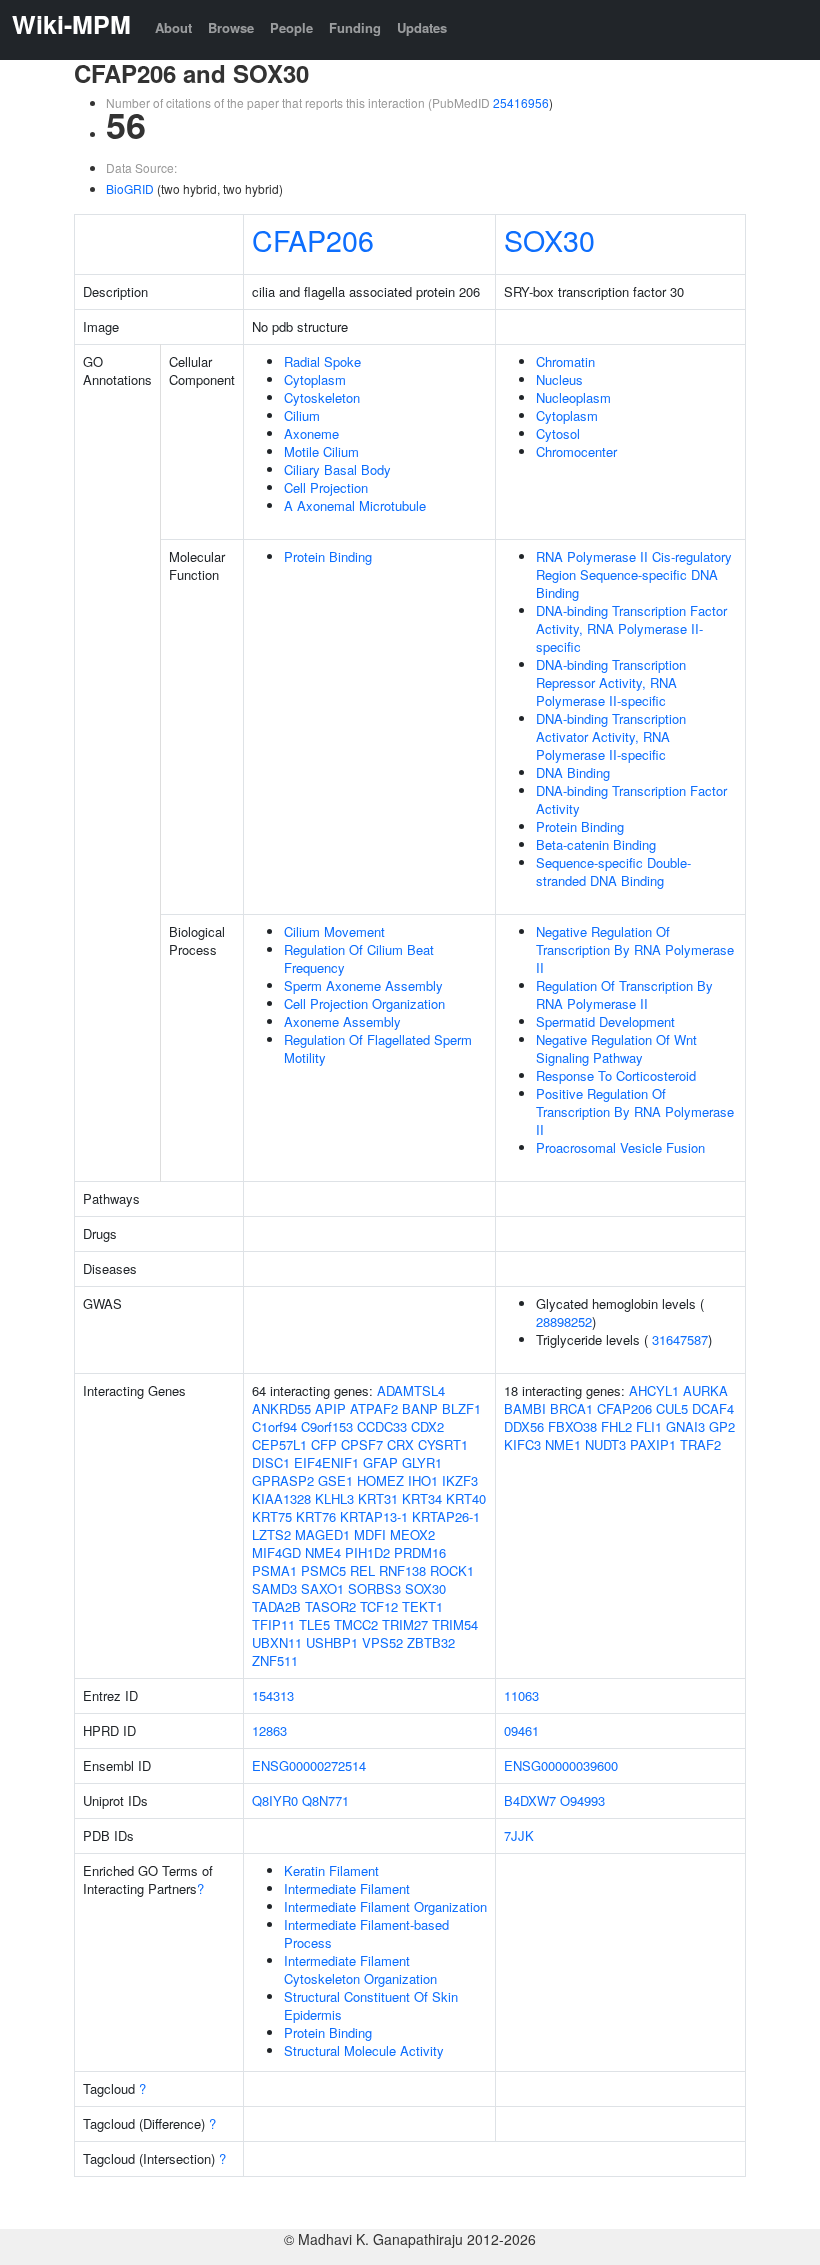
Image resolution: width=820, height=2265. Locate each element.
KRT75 (272, 1516)
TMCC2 (356, 1624)
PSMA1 (274, 1570)
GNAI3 (685, 1426)
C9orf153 (327, 1426)
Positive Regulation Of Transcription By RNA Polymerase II (635, 1111)
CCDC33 (382, 1426)
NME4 (323, 1552)
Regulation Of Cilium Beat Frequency (359, 958)
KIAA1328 (281, 1498)
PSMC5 (323, 1570)
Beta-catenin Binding (596, 844)
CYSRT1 (443, 1444)
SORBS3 (374, 1588)
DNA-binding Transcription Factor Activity (631, 799)
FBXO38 (572, 1426)
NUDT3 (605, 1444)
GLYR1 (422, 1462)
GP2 (722, 1426)
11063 (521, 1695)
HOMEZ (380, 1480)
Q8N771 (325, 1800)
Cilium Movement (334, 931)
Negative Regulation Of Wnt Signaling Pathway (616, 1048)
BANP (420, 1408)
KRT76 (316, 1516)
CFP (324, 1444)
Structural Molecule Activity (364, 2050)
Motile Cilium (321, 451)
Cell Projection (326, 487)
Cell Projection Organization (364, 1003)
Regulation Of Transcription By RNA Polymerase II (624, 994)
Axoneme (311, 433)
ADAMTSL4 (411, 1390)
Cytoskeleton (322, 397)
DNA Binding (573, 772)
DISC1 (271, 1462)
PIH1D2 (367, 1552)
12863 (269, 1730)
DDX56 (524, 1426)
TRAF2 (700, 1444)
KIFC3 (522, 1444)
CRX (400, 1444)
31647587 (680, 1339)
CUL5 (672, 1408)
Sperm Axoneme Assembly (363, 985)
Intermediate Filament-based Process (366, 1933)
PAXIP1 (653, 1444)
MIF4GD (276, 1552)
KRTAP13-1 (374, 1516)
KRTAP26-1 (446, 1516)
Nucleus (559, 379)
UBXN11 (277, 1642)
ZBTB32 (431, 1642)
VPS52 (382, 1642)
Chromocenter (576, 451)
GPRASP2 (283, 1480)
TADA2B (276, 1606)
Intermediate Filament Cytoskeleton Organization (360, 1969)
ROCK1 (452, 1570)
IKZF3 (460, 1480)
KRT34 (422, 1498)
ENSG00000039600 (561, 1765)
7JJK (519, 1835)
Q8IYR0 (275, 1800)
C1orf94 (274, 1426)
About (173, 27)
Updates (422, 27)
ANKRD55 (281, 1408)
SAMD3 (274, 1588)
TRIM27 (405, 1624)
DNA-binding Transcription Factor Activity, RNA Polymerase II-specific (631, 628)
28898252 (564, 1321)
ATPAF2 (374, 1408)
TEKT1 (422, 1606)
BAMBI (525, 1408)
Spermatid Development (605, 1021)
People (291, 27)
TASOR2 (330, 1606)
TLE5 (314, 1624)
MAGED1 (322, 1534)
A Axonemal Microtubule (355, 505)
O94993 (582, 1800)
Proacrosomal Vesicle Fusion (620, 1147)
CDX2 (427, 1426)
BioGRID (130, 188)
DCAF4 (713, 1408)
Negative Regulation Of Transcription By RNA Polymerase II (635, 949)
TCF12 (379, 1606)
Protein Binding (328, 556)
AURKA (705, 1390)
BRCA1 (571, 1408)
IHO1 (423, 1480)
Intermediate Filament (347, 1888)
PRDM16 (420, 1552)
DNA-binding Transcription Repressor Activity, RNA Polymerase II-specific (611, 682)
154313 (273, 1695)
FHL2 (616, 1426)
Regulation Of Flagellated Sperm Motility (378, 1048)
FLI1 (649, 1426)
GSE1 (335, 1480)
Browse (231, 27)
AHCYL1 (654, 1390)
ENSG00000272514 (309, 1765)
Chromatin (565, 361)
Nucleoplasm (573, 397)
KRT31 (378, 1498)
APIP (330, 1408)
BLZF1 (461, 1408)
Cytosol (558, 433)
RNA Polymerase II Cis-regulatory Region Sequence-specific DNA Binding (634, 574)
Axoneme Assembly (342, 1021)
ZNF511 (275, 1660)
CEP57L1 (279, 1444)
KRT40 (466, 1498)
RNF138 (402, 1570)
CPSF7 (362, 1444)
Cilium (302, 415)
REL (362, 1570)
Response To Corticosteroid (616, 1075)
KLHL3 (334, 1498)
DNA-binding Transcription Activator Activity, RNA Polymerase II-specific (611, 736)
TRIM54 (455, 1624)
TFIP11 (273, 1624)
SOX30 (549, 239)
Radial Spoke (322, 361)
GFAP (380, 1462)
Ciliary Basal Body (337, 469)
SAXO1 (322, 1588)
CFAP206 (313, 239)
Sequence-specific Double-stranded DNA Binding (613, 871)
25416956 (521, 102)
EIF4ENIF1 (326, 1462)
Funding (355, 27)
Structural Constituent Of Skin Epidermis (371, 2005)
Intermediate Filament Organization (385, 1906)
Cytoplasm (315, 379)
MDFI (370, 1534)
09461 (521, 1730)
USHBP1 (332, 1642)
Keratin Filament (331, 1870)
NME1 (563, 1444)
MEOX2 (412, 1534)
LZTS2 (271, 1534)
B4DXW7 (530, 1800)
